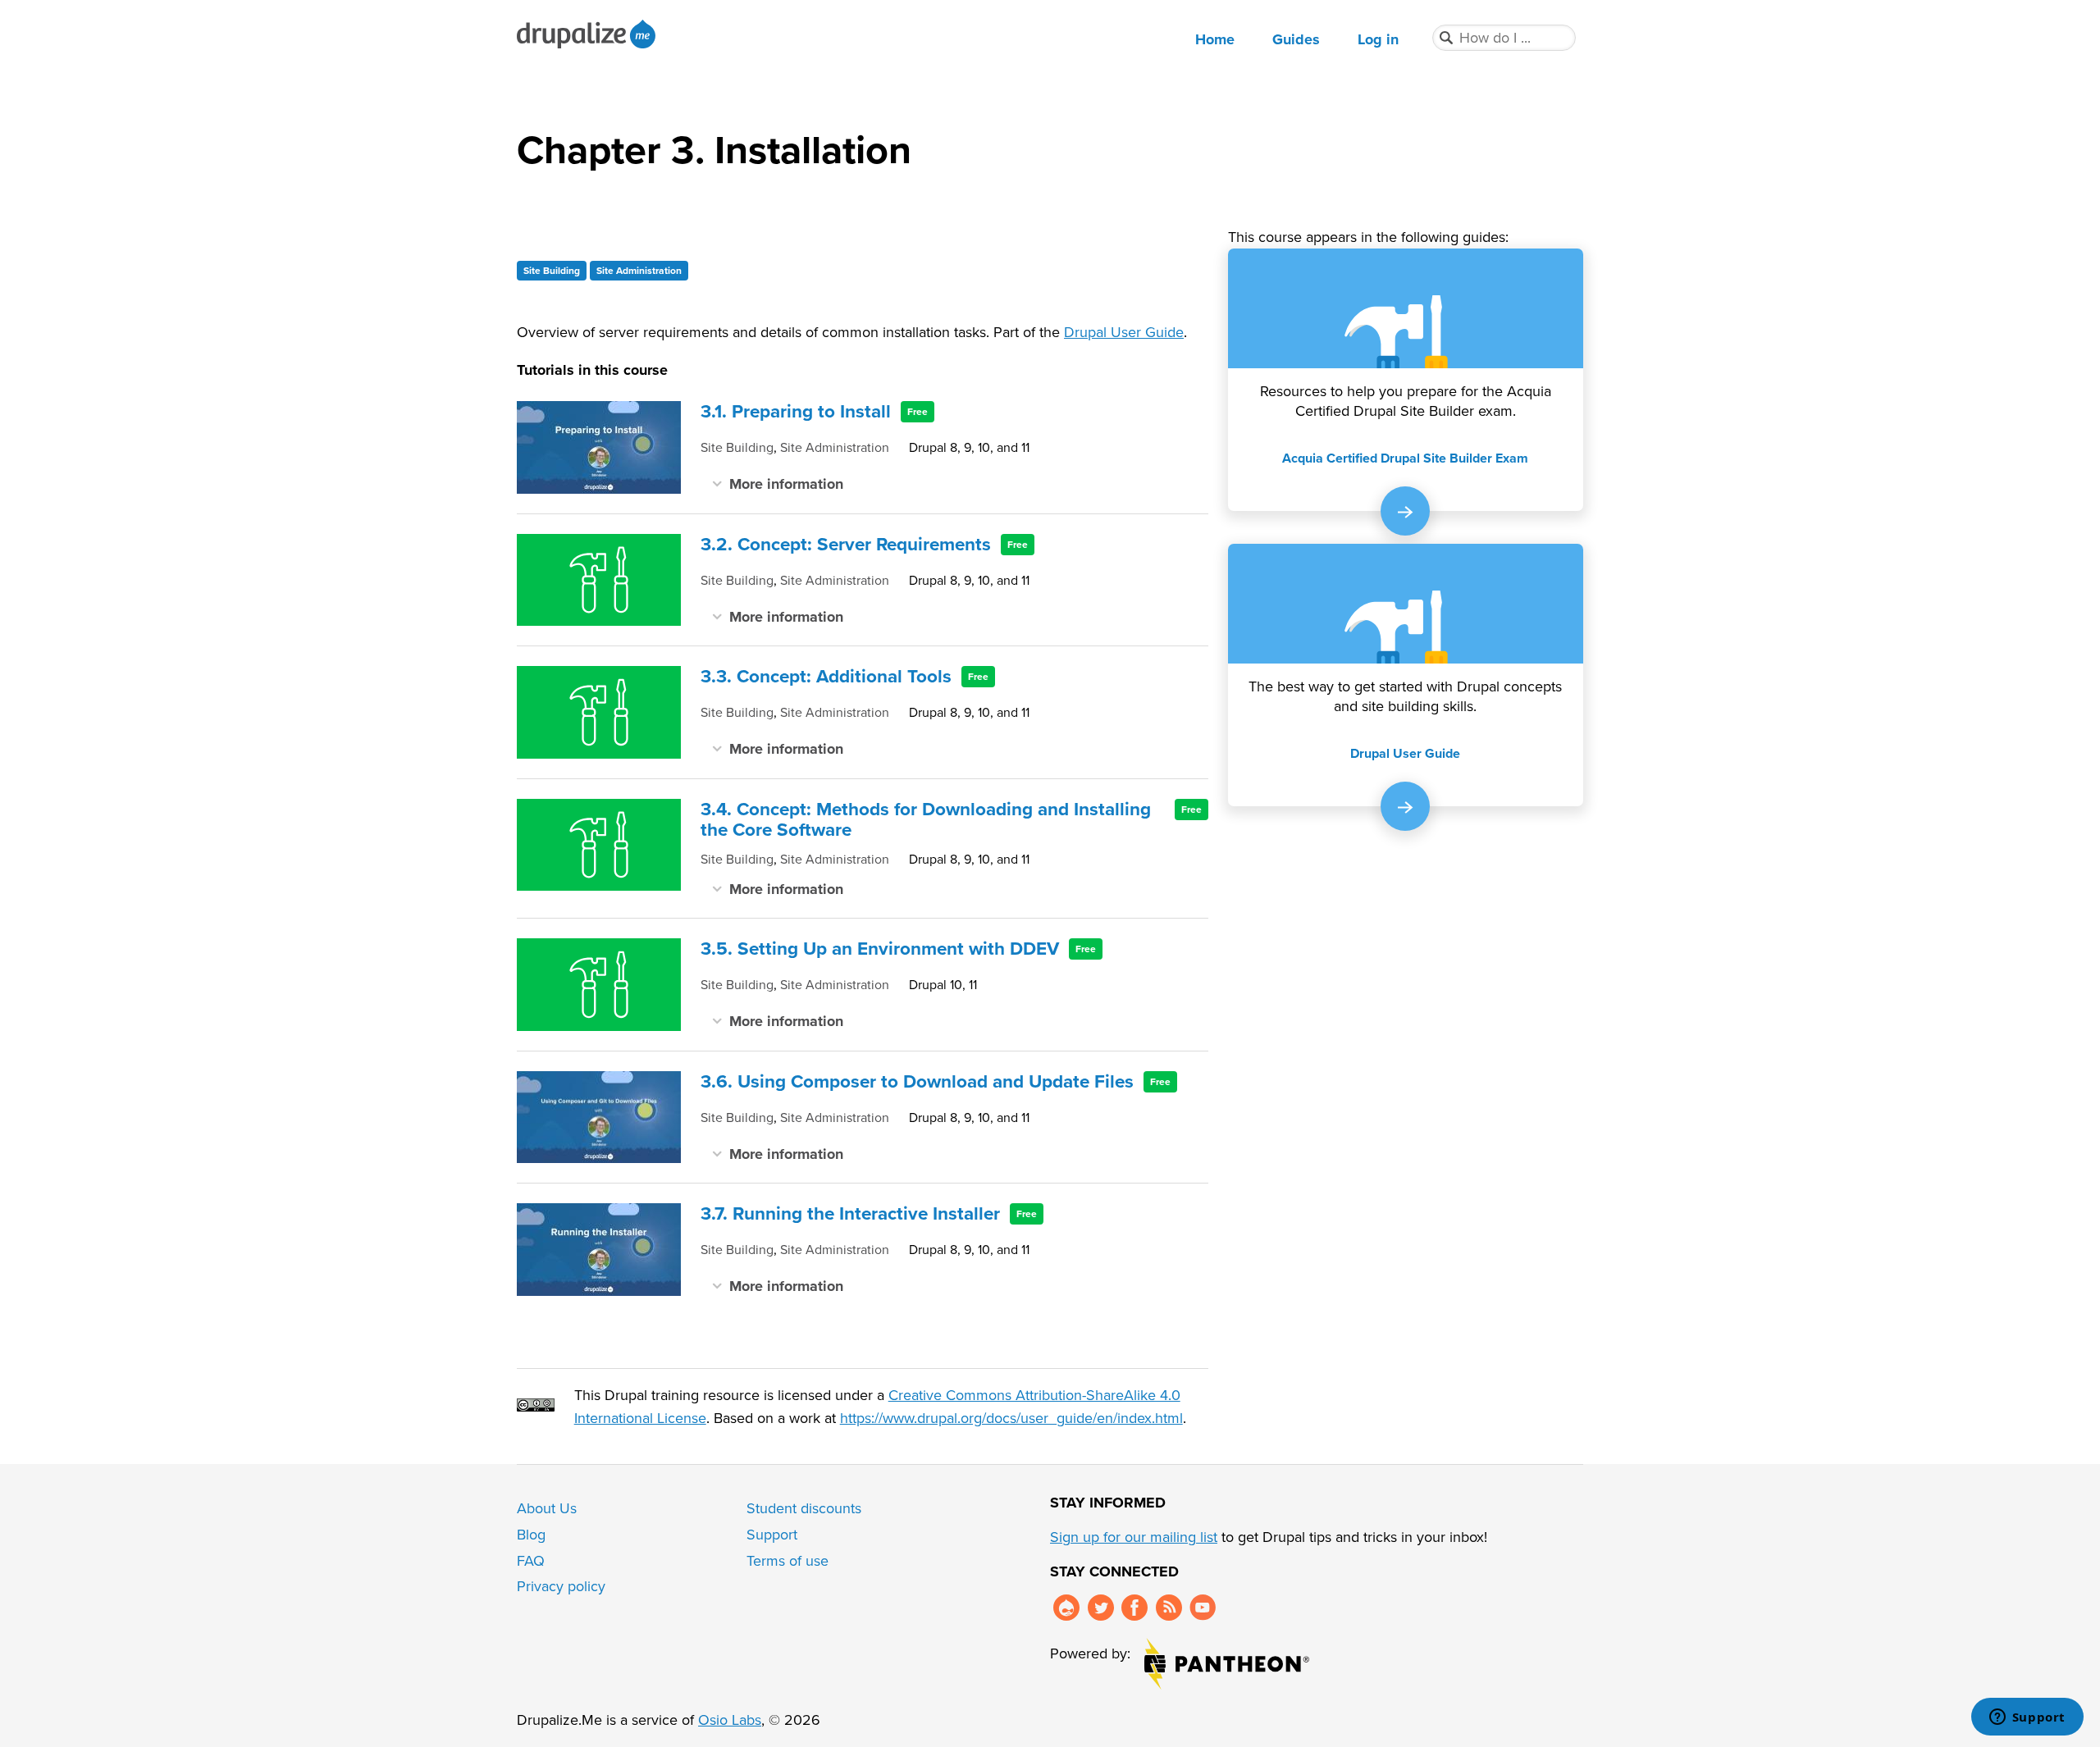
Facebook (1134, 1608)
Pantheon (1227, 1664)
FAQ (531, 1561)
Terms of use (787, 1561)
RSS (1169, 1608)
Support (772, 1535)
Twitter (1101, 1608)
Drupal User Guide (1124, 332)
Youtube (1203, 1608)
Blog (531, 1535)
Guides (1296, 39)
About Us (547, 1508)
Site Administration (639, 271)
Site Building (552, 271)
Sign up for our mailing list (1134, 1537)
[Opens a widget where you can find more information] (2027, 1718)
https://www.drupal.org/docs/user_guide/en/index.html (1011, 1418)
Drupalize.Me (589, 34)
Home (1215, 39)
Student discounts (804, 1508)
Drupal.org (1066, 1608)
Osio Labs (730, 1720)
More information (786, 484)
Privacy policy (561, 1586)
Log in (1378, 39)
